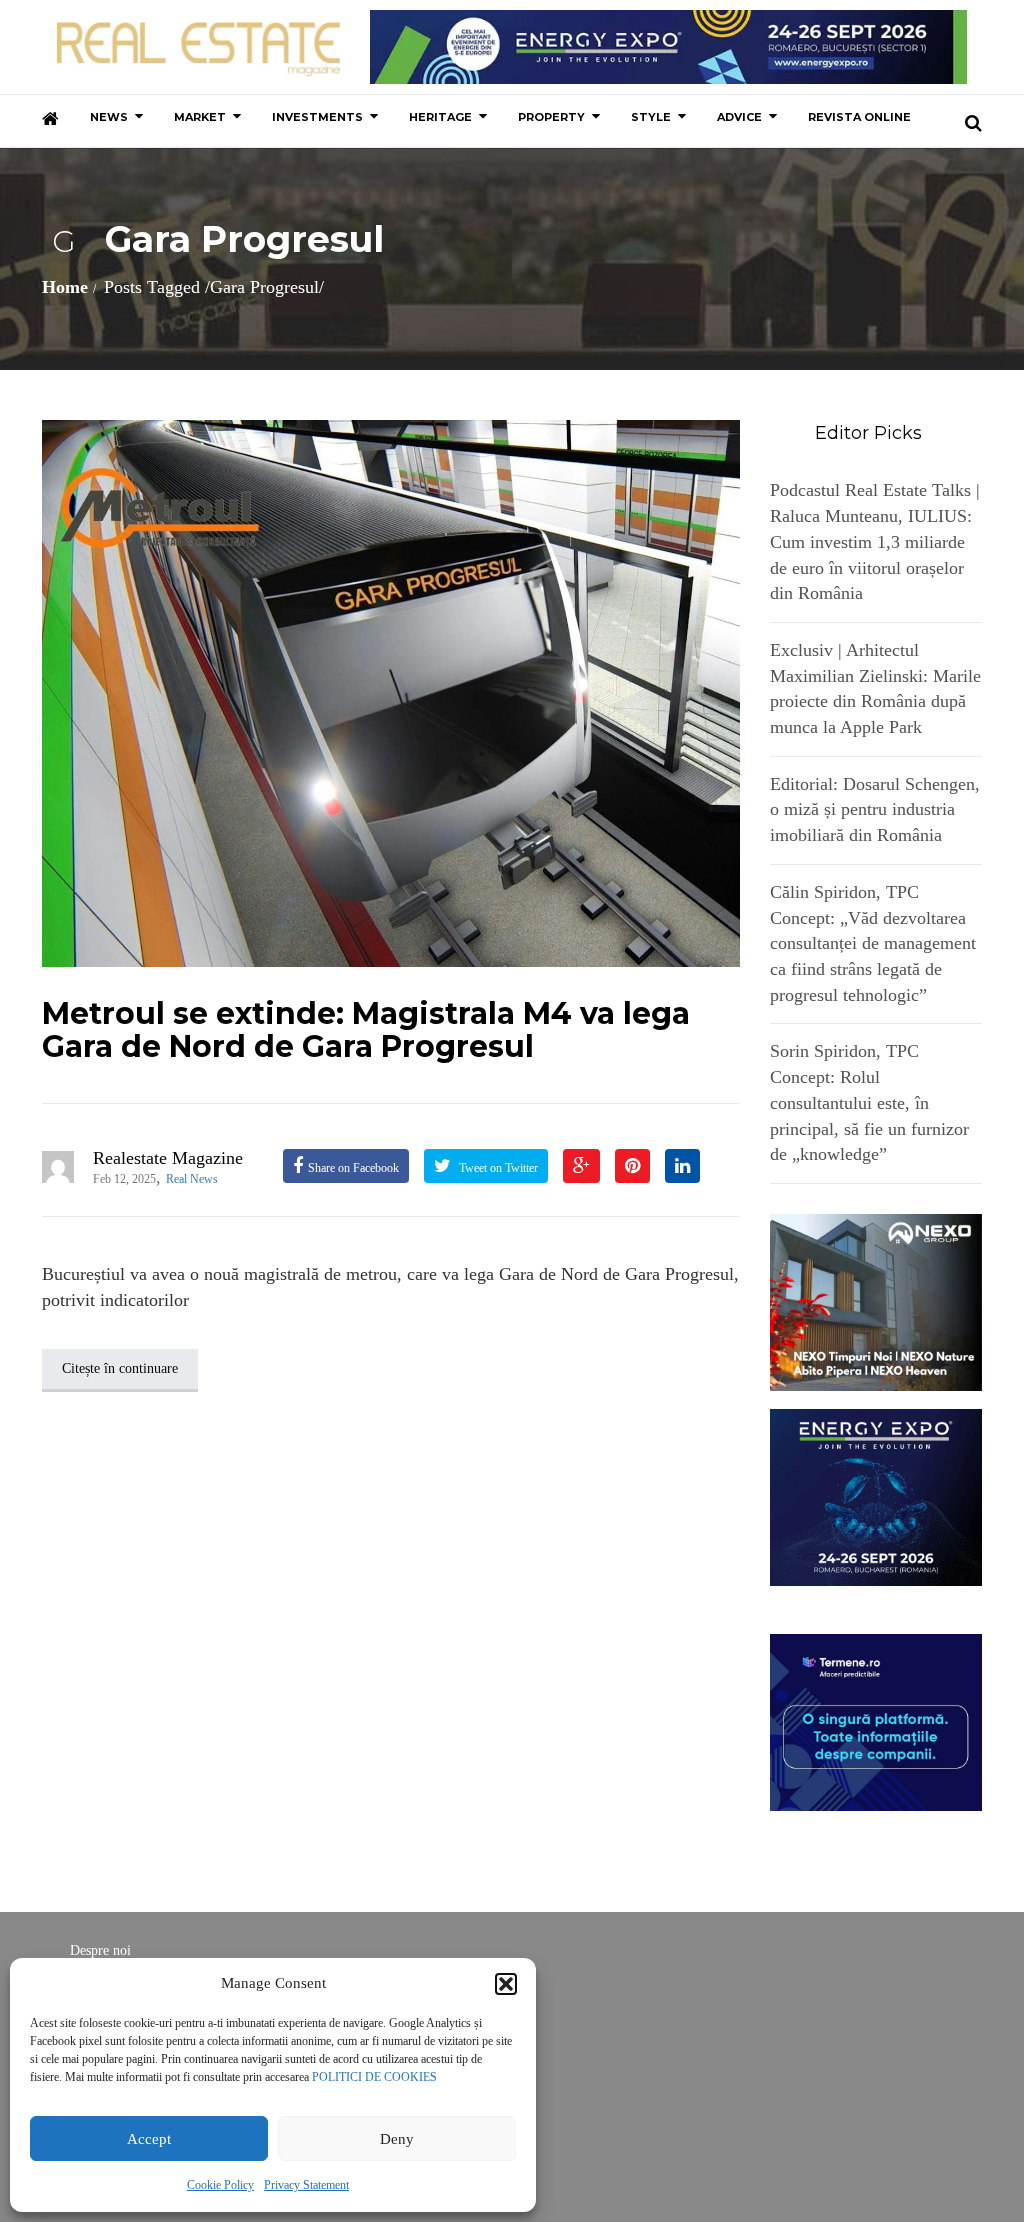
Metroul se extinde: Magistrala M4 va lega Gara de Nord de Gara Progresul (366, 1030)
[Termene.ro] (876, 1721)
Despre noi (100, 1950)
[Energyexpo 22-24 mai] (876, 1496)
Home (65, 287)
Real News (192, 1179)
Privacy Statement (306, 2185)
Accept (149, 2139)
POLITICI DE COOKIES (374, 2077)
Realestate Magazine (168, 1158)
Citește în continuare (120, 1368)
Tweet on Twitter (497, 1168)
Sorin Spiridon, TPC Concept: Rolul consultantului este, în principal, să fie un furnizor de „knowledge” (869, 1102)
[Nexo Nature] (876, 1301)
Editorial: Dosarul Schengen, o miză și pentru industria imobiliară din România (875, 809)
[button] (506, 1984)
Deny (397, 2139)
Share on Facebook (353, 1168)
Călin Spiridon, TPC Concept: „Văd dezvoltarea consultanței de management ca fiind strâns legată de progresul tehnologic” (873, 943)
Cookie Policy (220, 2185)
